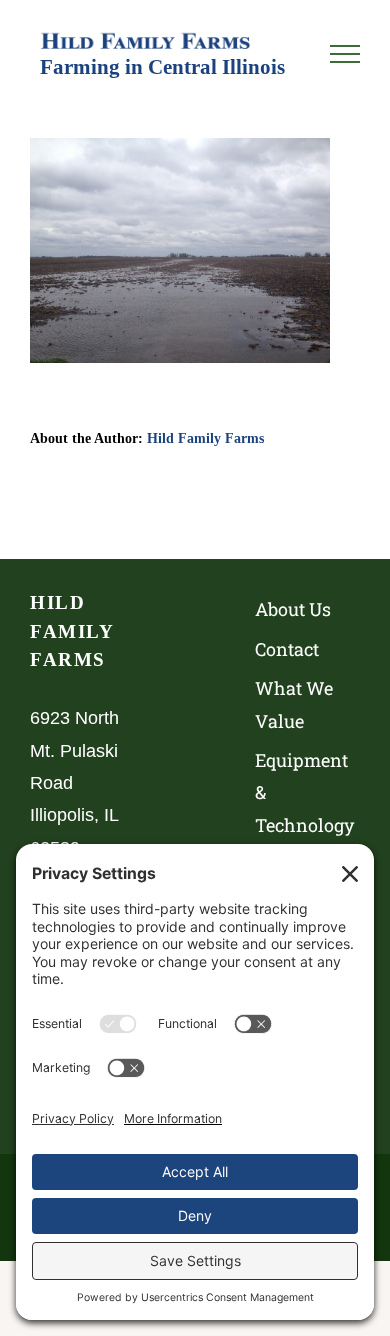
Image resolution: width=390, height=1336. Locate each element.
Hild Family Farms (205, 438)
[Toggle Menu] (345, 54)
